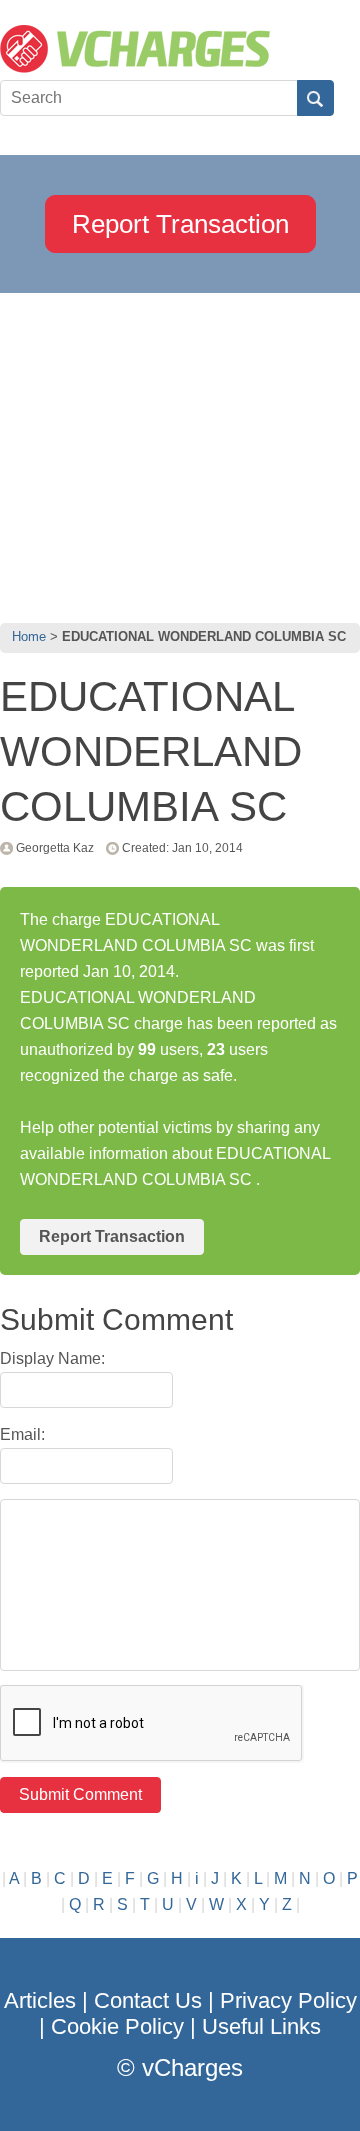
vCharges (192, 2067)
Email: (22, 1434)
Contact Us (148, 2000)
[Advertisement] (180, 453)
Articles (40, 2000)
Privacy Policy (288, 2000)
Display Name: (52, 1358)
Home (29, 636)
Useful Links (261, 2026)
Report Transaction (180, 224)
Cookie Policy (117, 2026)
